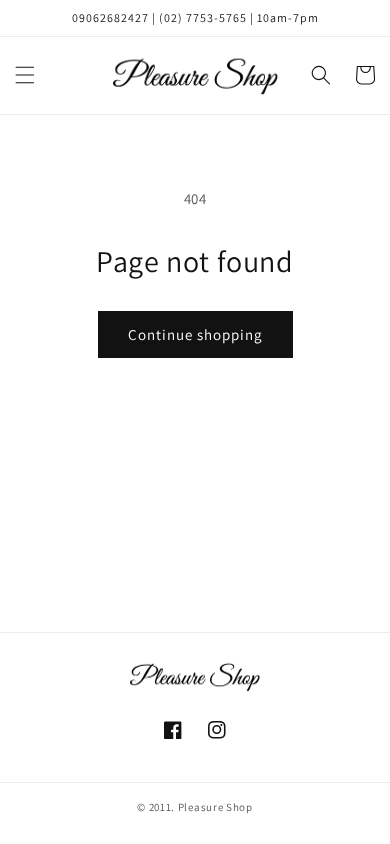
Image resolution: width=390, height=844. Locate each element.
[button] (25, 75)
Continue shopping (195, 334)
